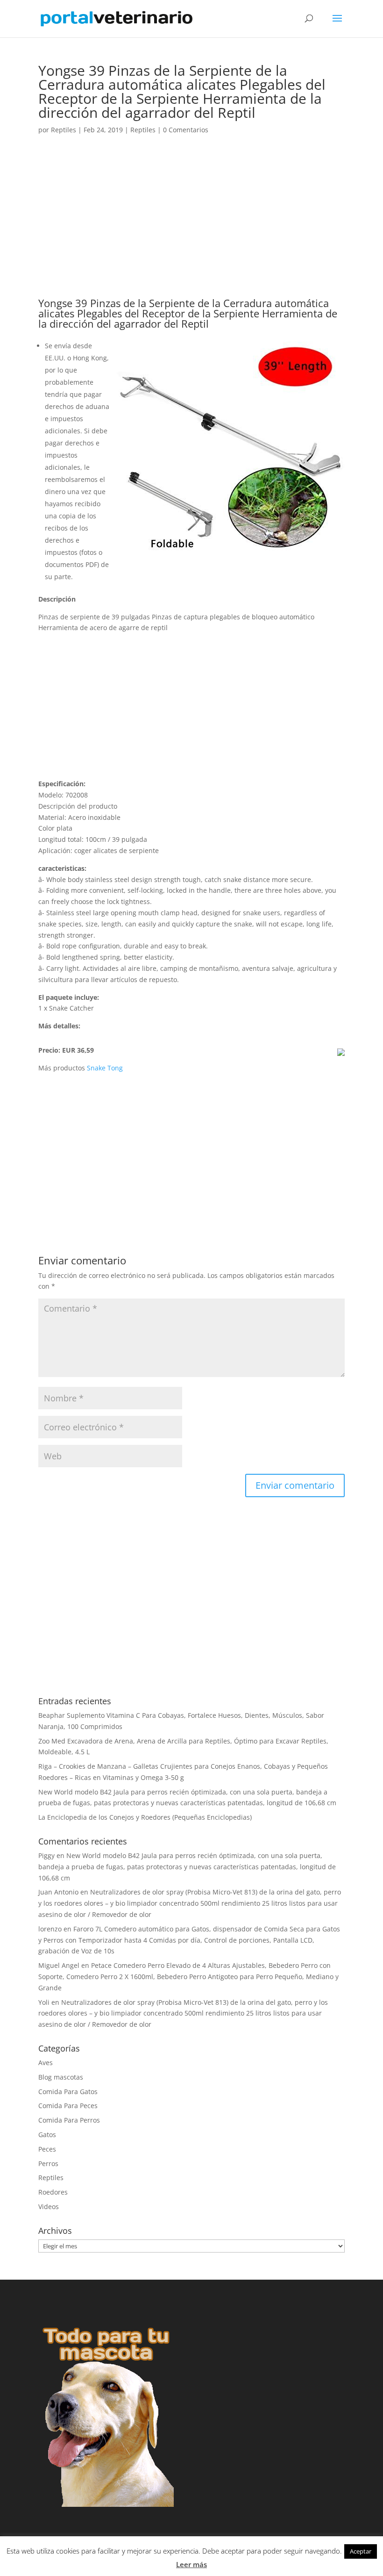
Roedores (53, 2192)
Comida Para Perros (69, 2120)
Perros (48, 2163)
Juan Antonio (58, 1892)
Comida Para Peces (68, 2106)
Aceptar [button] (361, 2551)
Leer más (191, 2564)
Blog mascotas (61, 2077)
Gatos (47, 2135)
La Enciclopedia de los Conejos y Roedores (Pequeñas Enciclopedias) (145, 1817)
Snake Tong (105, 1068)
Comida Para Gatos (68, 2092)
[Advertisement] (191, 229)
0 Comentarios (186, 130)
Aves (46, 2063)
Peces (47, 2149)
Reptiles (64, 130)
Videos (49, 2206)
